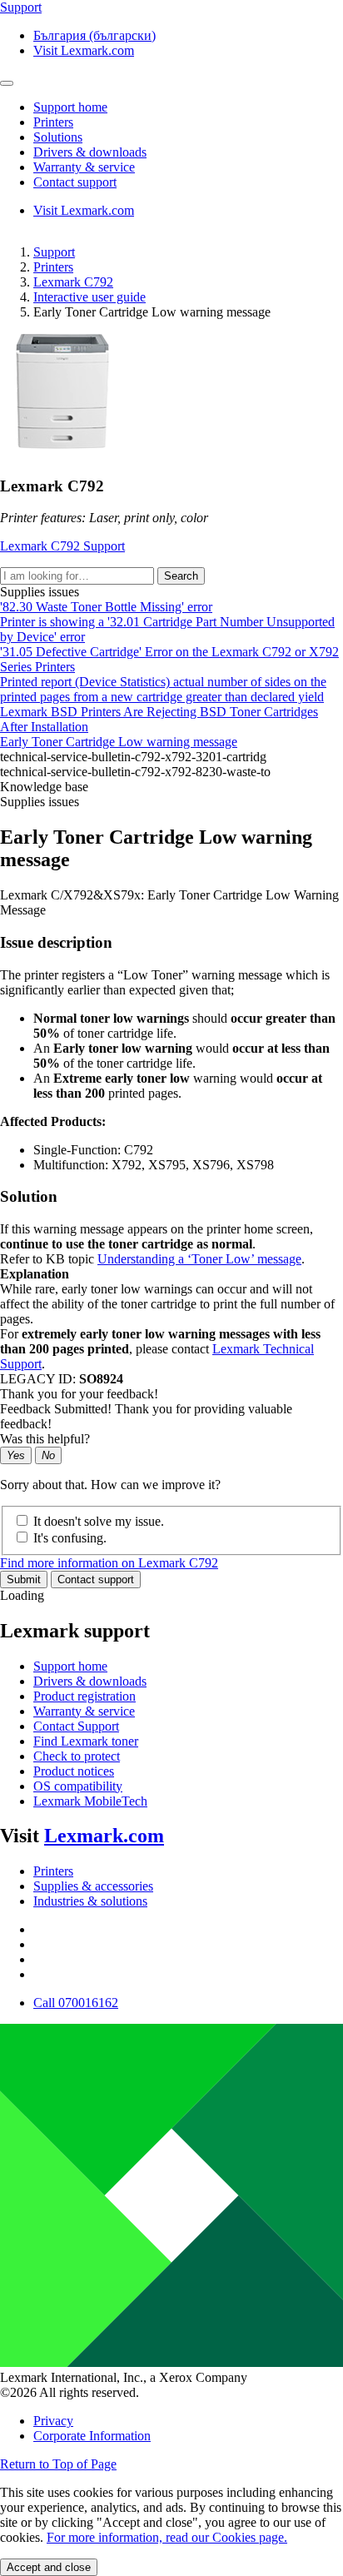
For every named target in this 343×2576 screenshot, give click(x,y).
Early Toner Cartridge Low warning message (119, 742)
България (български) (94, 35)
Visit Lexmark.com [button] (84, 50)
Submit (24, 1579)
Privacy (53, 2421)
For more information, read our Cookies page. (167, 2537)
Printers (53, 267)
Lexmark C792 (73, 282)
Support (54, 252)
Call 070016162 (76, 2003)
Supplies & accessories (93, 1886)
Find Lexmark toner (86, 1741)
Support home (70, 1666)
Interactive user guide (89, 297)
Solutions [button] (58, 137)
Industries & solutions (90, 1901)
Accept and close (49, 2567)
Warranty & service (84, 1711)
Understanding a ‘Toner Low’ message (199, 1259)
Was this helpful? (45, 1439)
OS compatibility (78, 1786)
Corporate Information (92, 2436)
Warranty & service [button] (84, 167)
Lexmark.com (104, 1836)
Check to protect (77, 1756)
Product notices (74, 1771)
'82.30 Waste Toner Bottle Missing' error (106, 607)
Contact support (96, 1579)
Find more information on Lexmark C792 (109, 1563)
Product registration (85, 1696)
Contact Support (76, 1726)
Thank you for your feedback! (79, 1394)
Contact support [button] (75, 182)
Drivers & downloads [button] (90, 152)
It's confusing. (70, 1538)
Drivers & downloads (90, 1681)
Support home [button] (70, 107)
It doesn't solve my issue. (99, 1521)
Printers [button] (53, 122)
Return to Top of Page (58, 2464)
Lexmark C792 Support (62, 546)
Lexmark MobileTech (90, 1801)
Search (181, 576)
